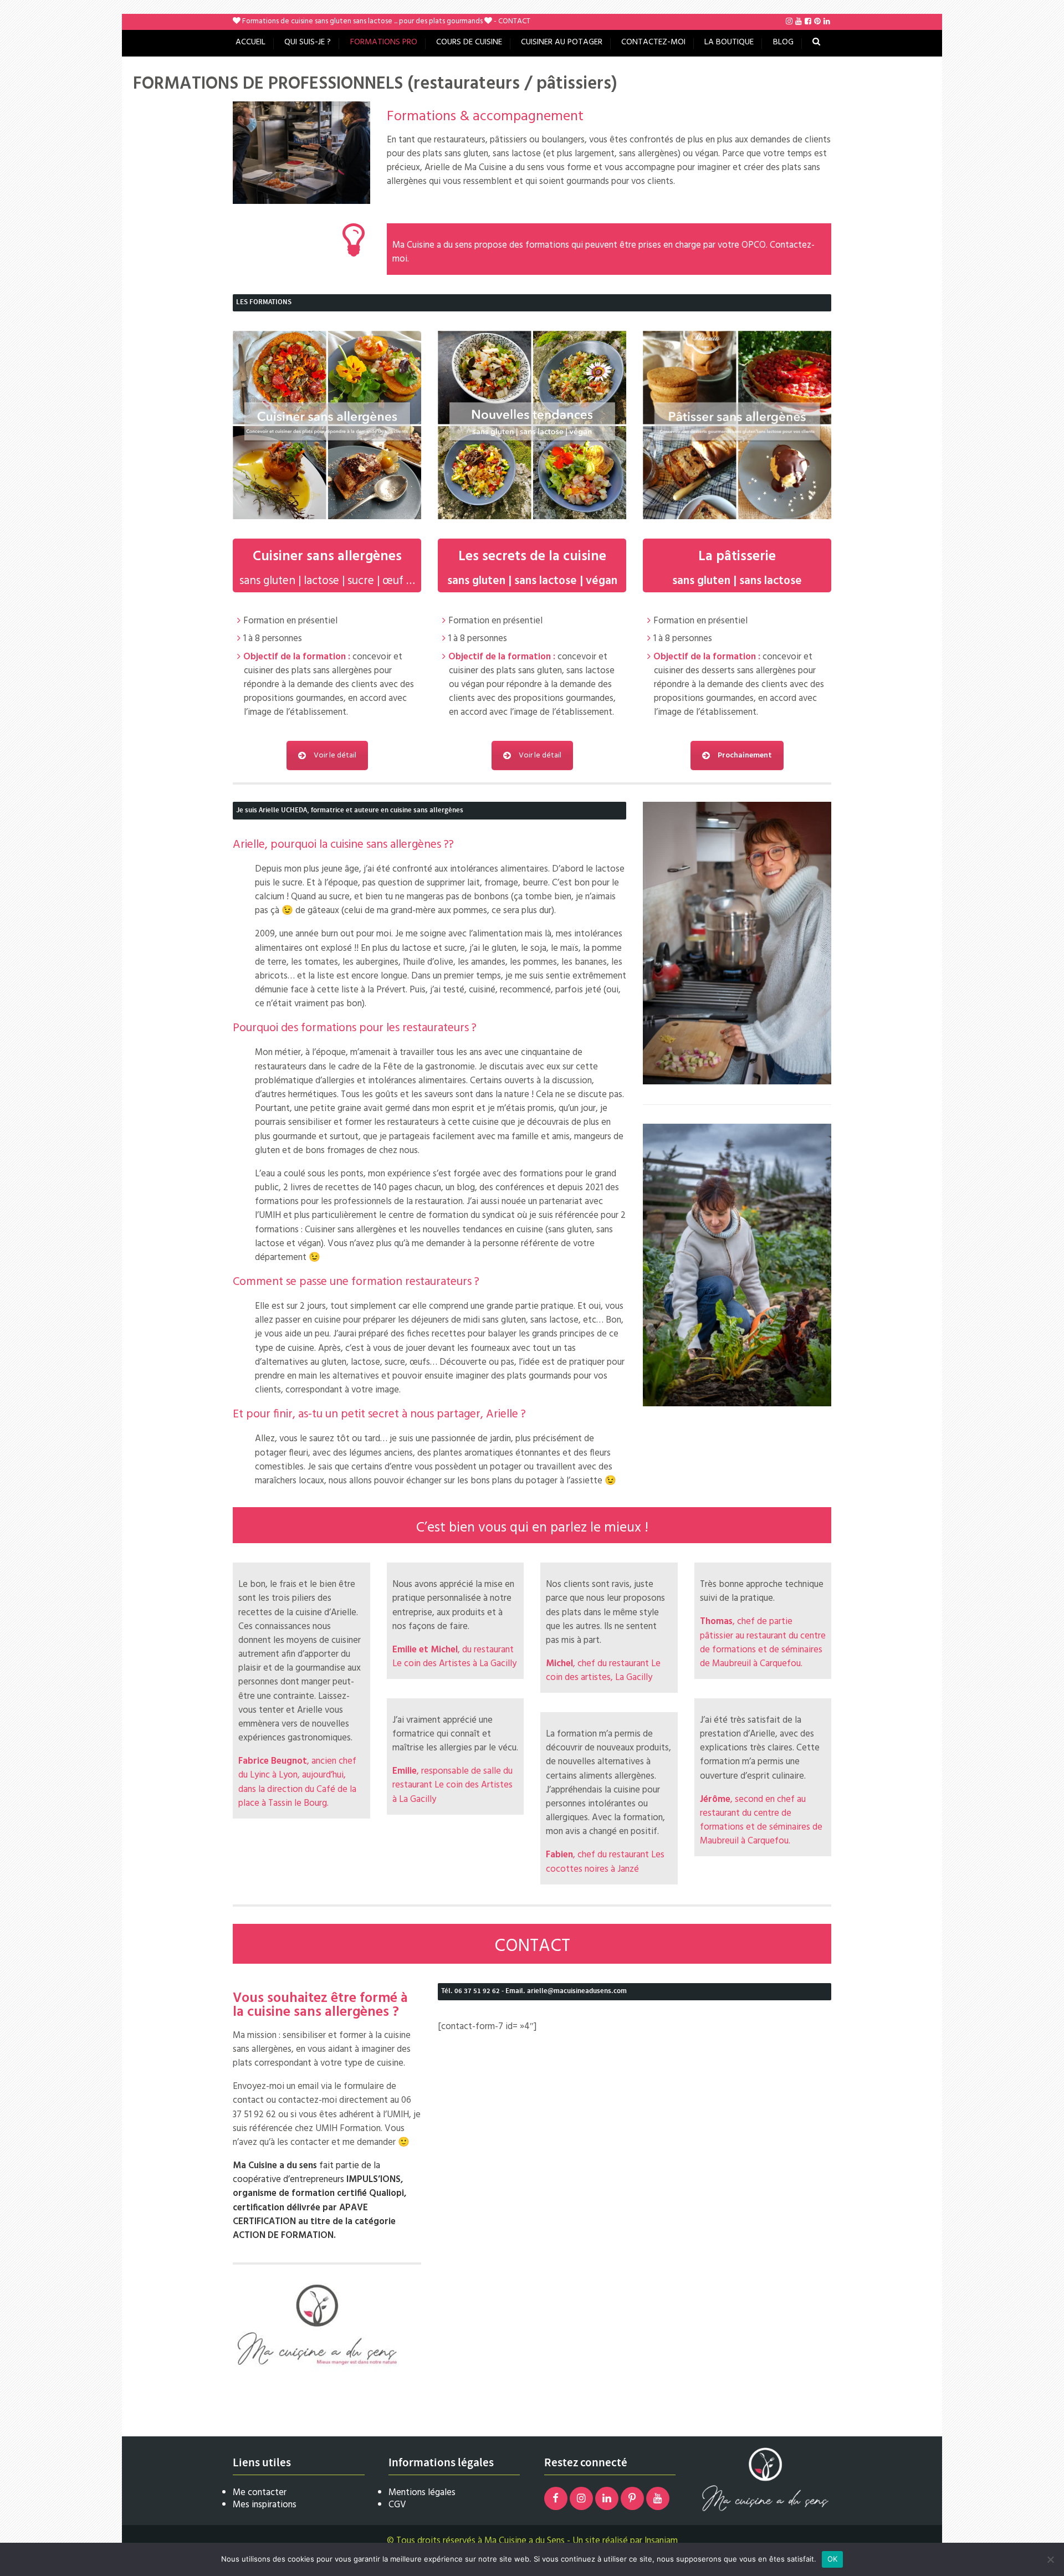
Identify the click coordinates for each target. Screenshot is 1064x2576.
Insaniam (661, 2541)
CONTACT (514, 21)
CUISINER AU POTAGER (562, 42)
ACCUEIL (250, 42)
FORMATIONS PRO (384, 42)
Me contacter (260, 2493)
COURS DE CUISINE (469, 42)
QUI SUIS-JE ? (308, 42)
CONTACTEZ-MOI (653, 42)
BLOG (783, 42)
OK (833, 2559)
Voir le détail (335, 756)
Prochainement (745, 756)
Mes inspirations (265, 2505)
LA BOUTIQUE (729, 42)
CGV (397, 2505)
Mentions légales (422, 2493)
